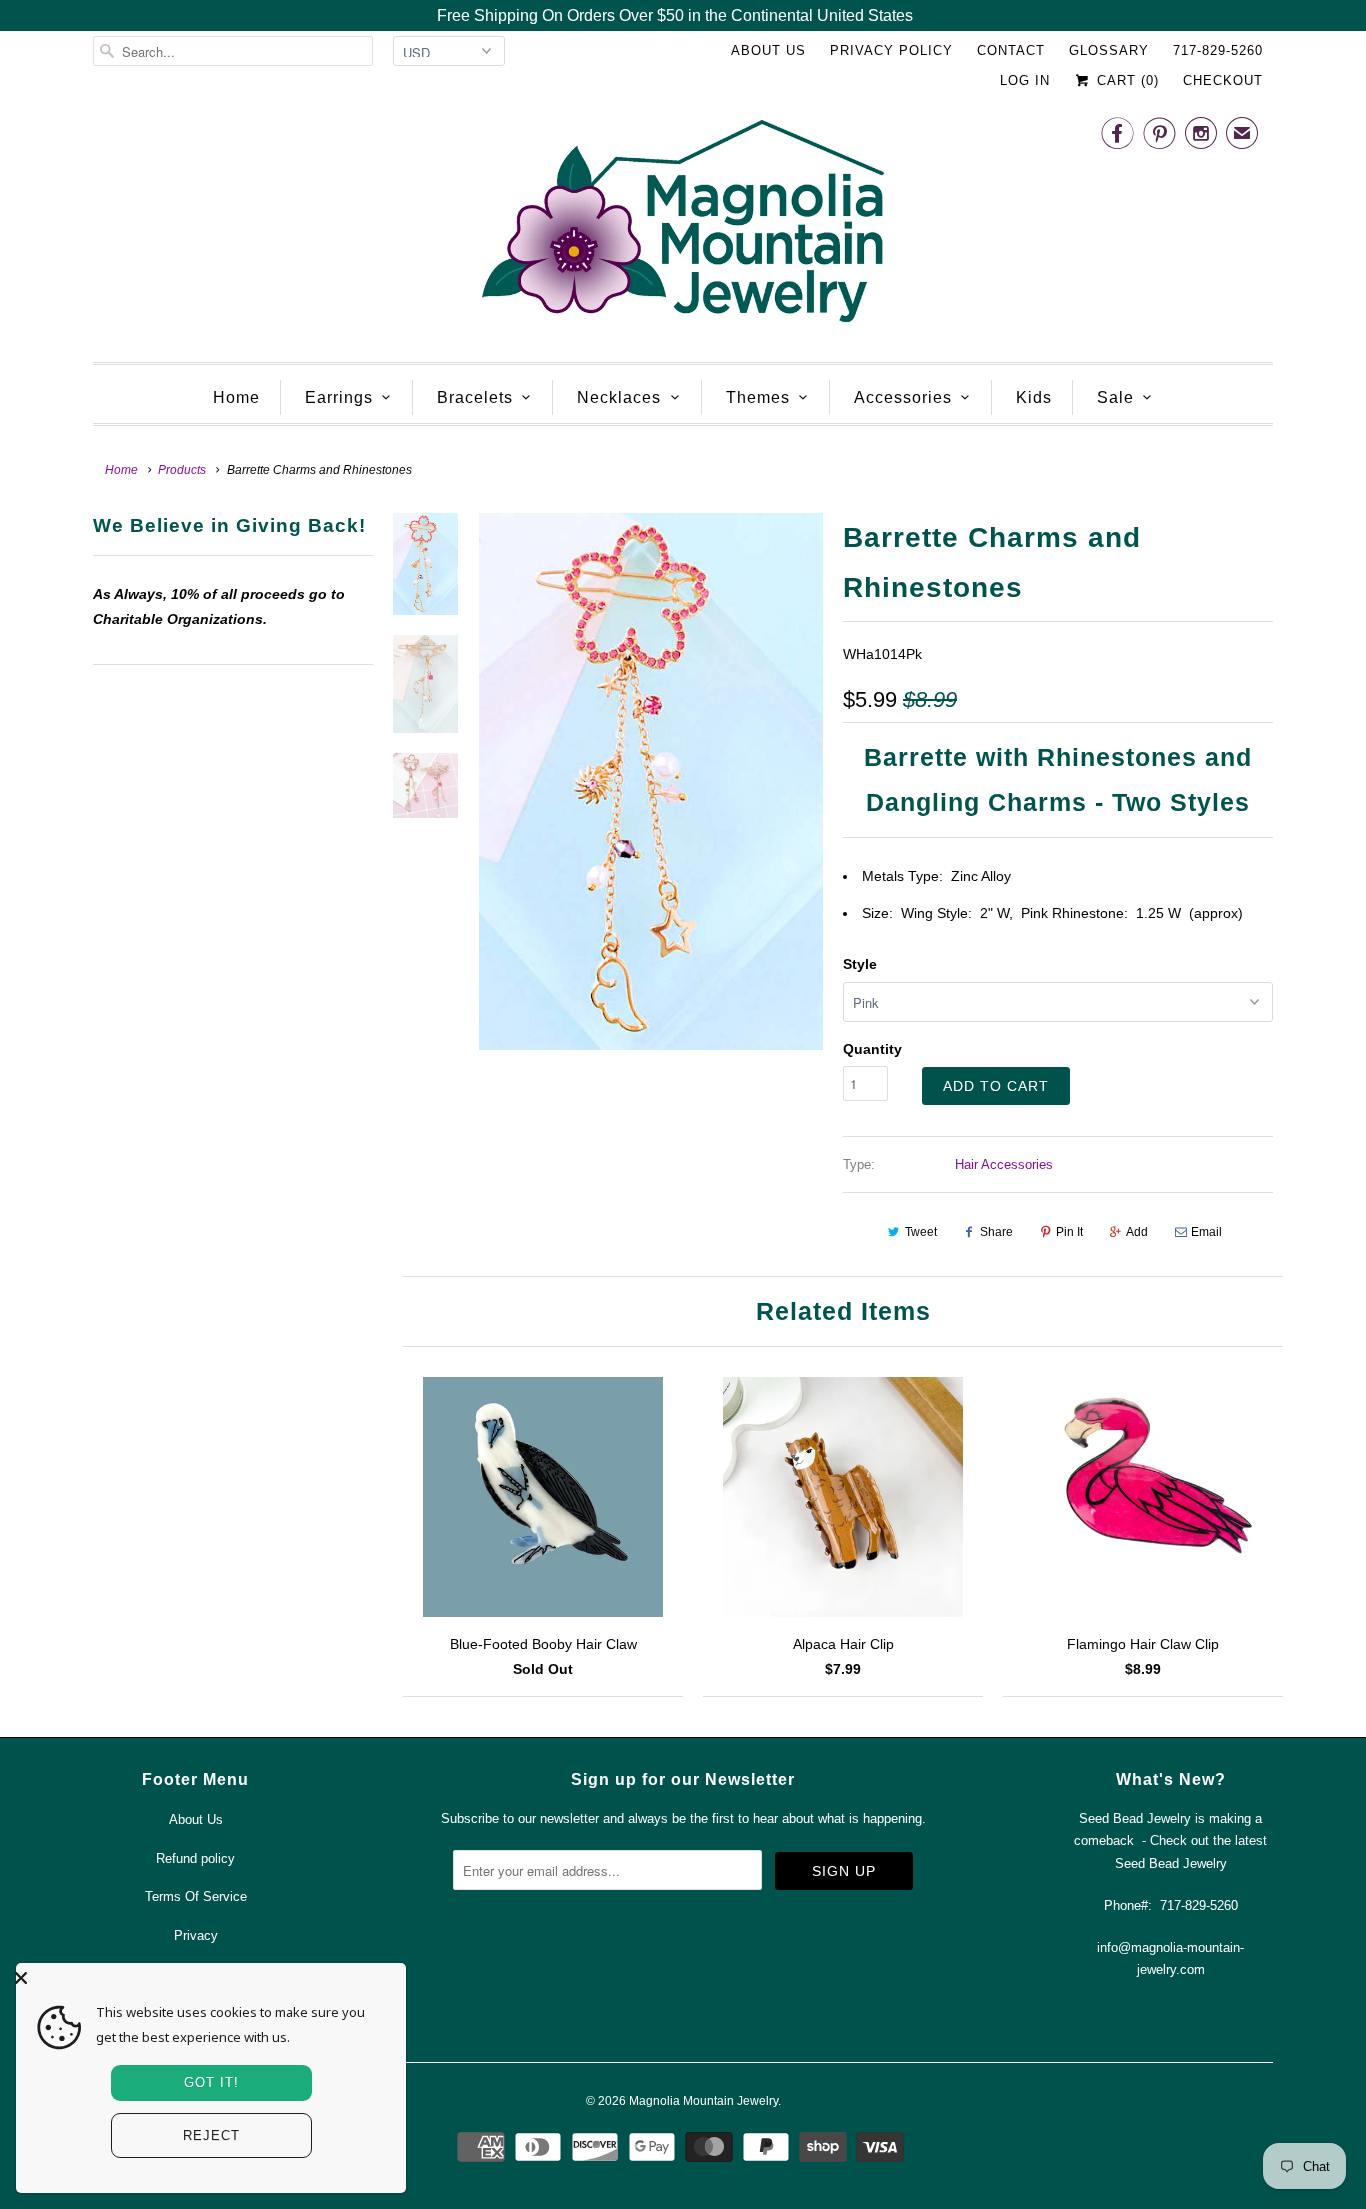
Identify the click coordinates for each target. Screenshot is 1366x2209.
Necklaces (619, 397)
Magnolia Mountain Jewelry (703, 2101)
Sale (1115, 397)
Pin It (1069, 1232)
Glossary (1109, 50)
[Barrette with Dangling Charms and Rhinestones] (651, 781)
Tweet (921, 1232)
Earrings (339, 397)
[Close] (206, 1978)
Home (236, 397)
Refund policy (195, 1858)
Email (1206, 1232)
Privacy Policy (891, 50)
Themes (758, 397)
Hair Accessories (1004, 1164)
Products (182, 470)
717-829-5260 (1218, 50)
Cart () (1125, 80)
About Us (768, 50)
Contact (1011, 50)
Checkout (1223, 80)
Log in (1025, 80)
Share (996, 1232)
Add (1137, 1232)
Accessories (903, 397)
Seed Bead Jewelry (1171, 1863)
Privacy (196, 1935)
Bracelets (475, 397)
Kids (1034, 397)
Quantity (872, 1049)
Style (860, 964)
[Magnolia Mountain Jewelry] (683, 226)
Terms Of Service (196, 1896)
